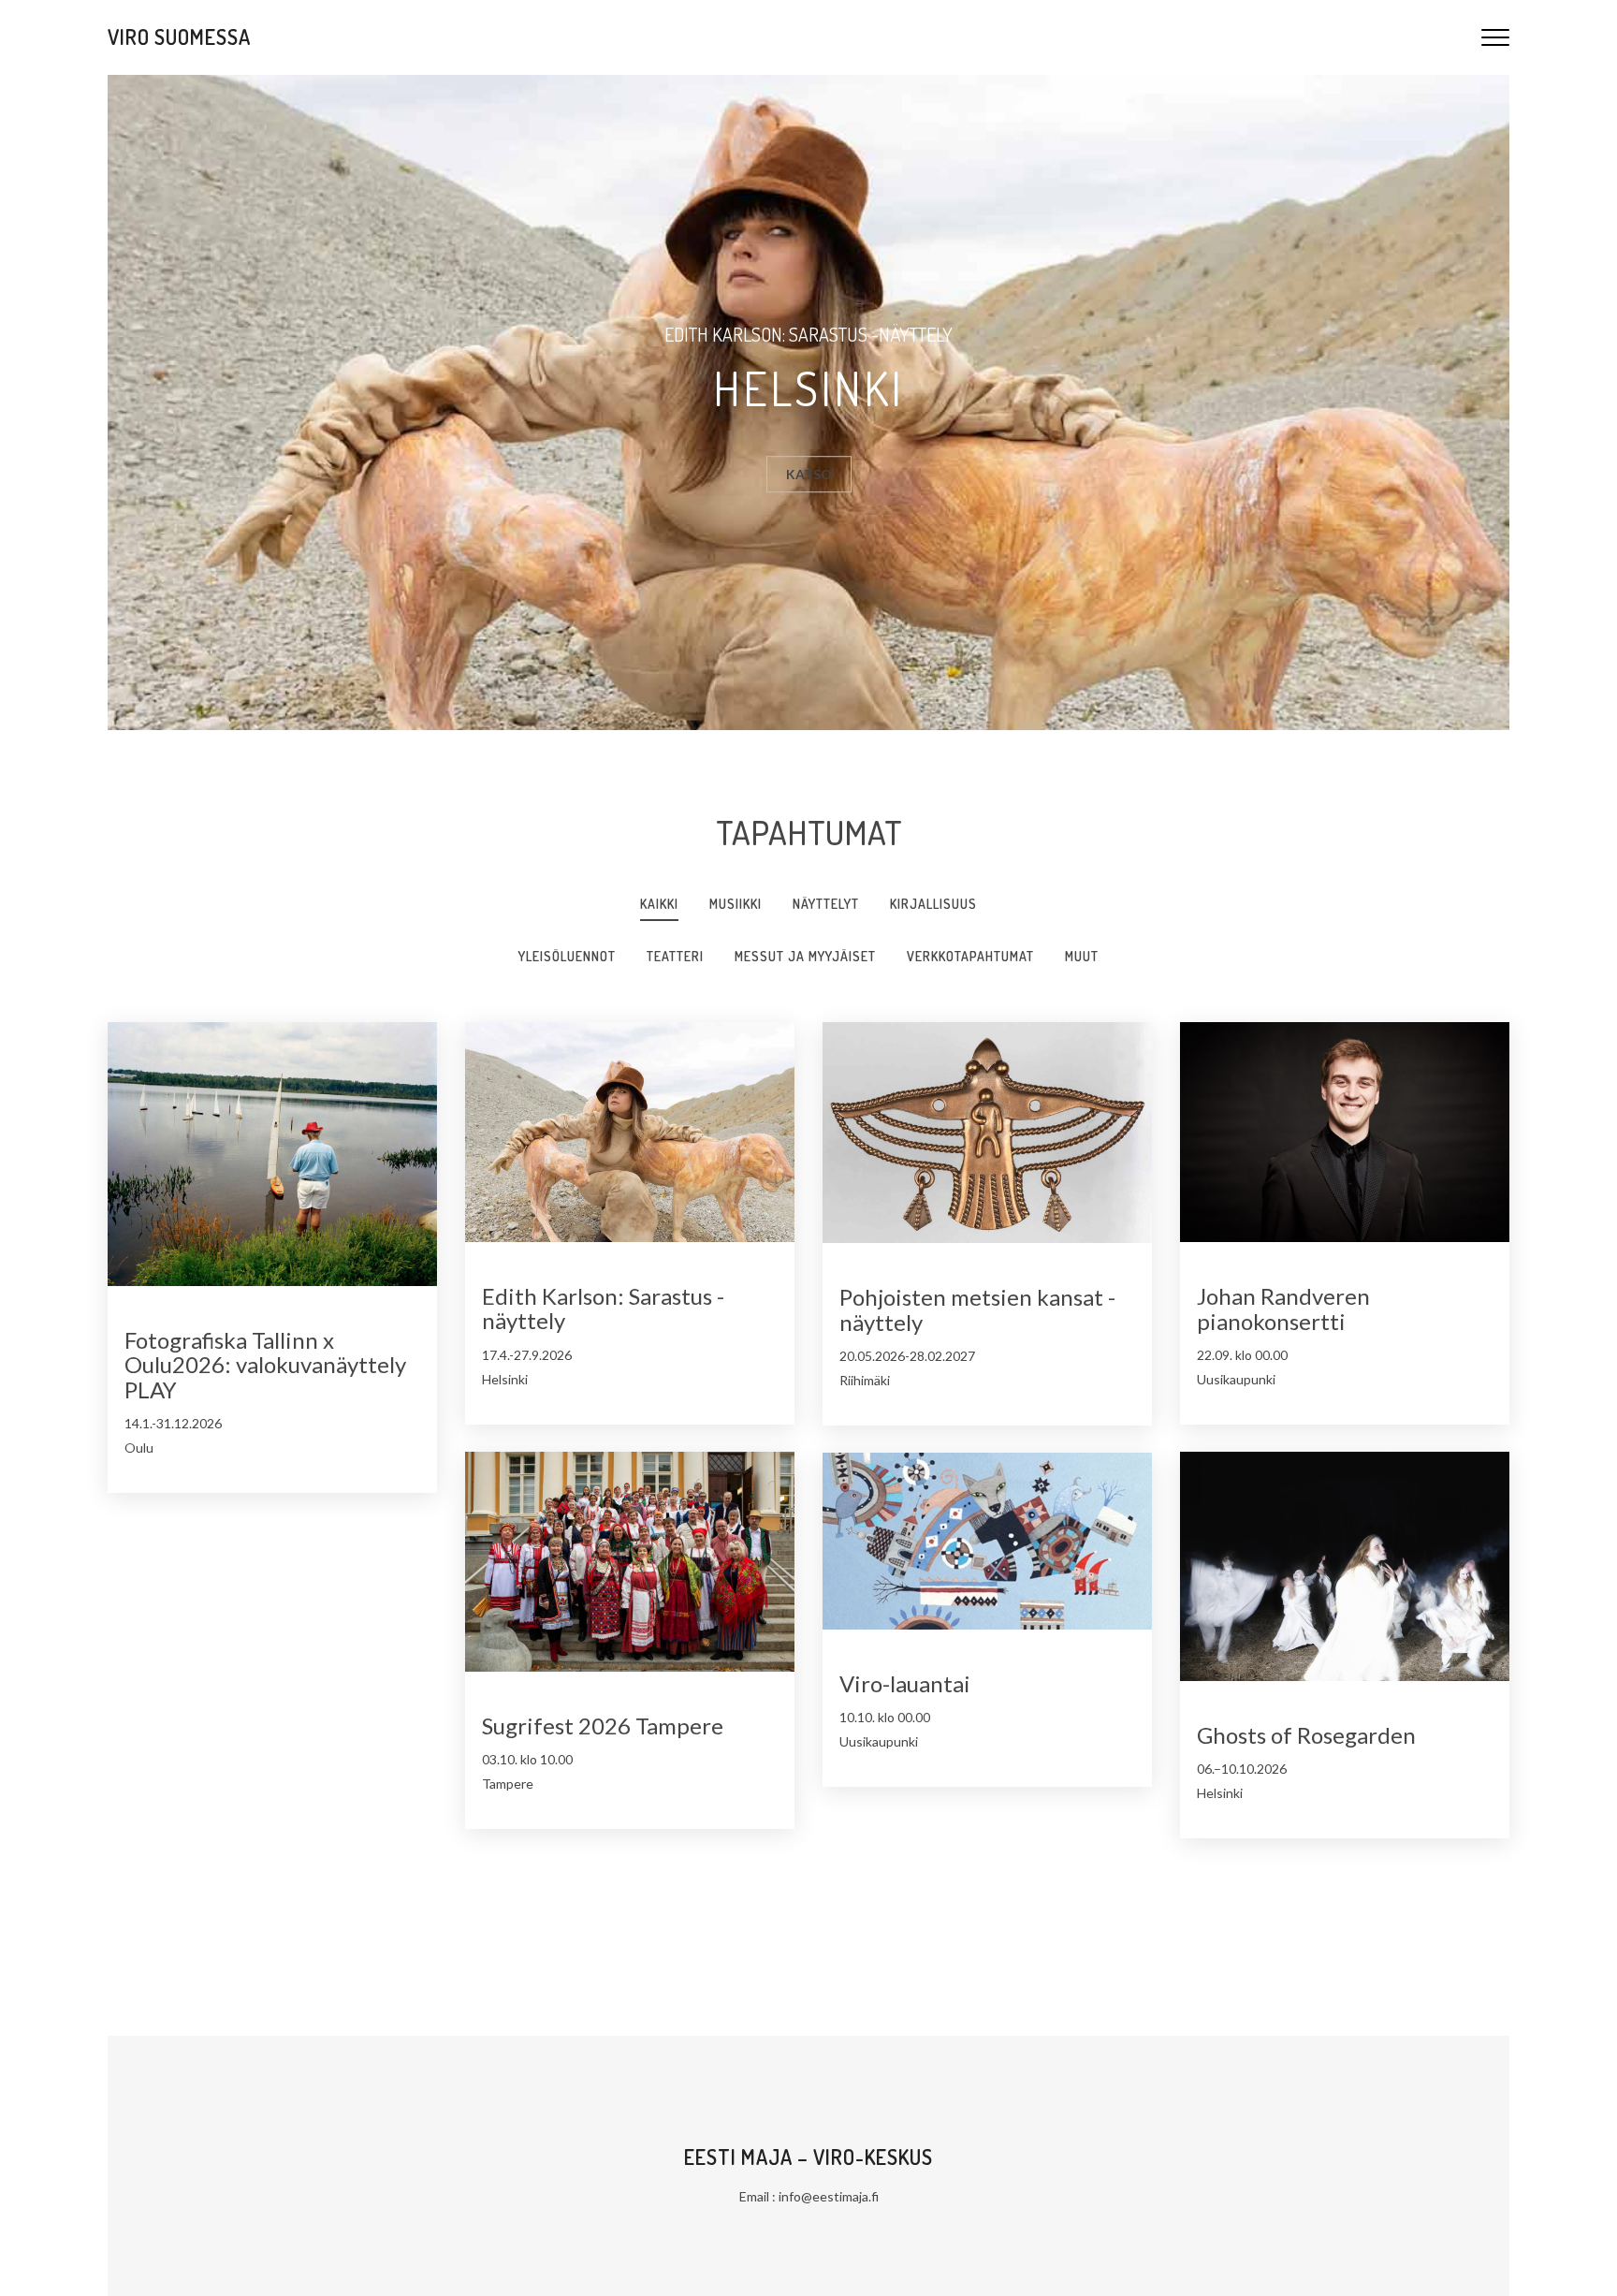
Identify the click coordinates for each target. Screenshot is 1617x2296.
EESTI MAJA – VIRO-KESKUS (808, 2157)
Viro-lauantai (905, 1683)
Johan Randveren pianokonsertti (1283, 1308)
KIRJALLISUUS (933, 904)
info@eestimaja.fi (829, 2196)
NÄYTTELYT (826, 904)
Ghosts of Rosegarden (1306, 1735)
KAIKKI (659, 904)
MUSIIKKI (736, 904)
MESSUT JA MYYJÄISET (805, 956)
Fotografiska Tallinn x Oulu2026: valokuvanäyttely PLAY (265, 1365)
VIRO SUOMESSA (179, 37)
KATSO (809, 474)
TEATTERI (675, 956)
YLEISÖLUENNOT (567, 956)
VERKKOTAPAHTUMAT (970, 956)
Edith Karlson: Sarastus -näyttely (603, 1308)
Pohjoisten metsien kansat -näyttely (977, 1309)
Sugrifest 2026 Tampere (603, 1726)
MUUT (1082, 956)
